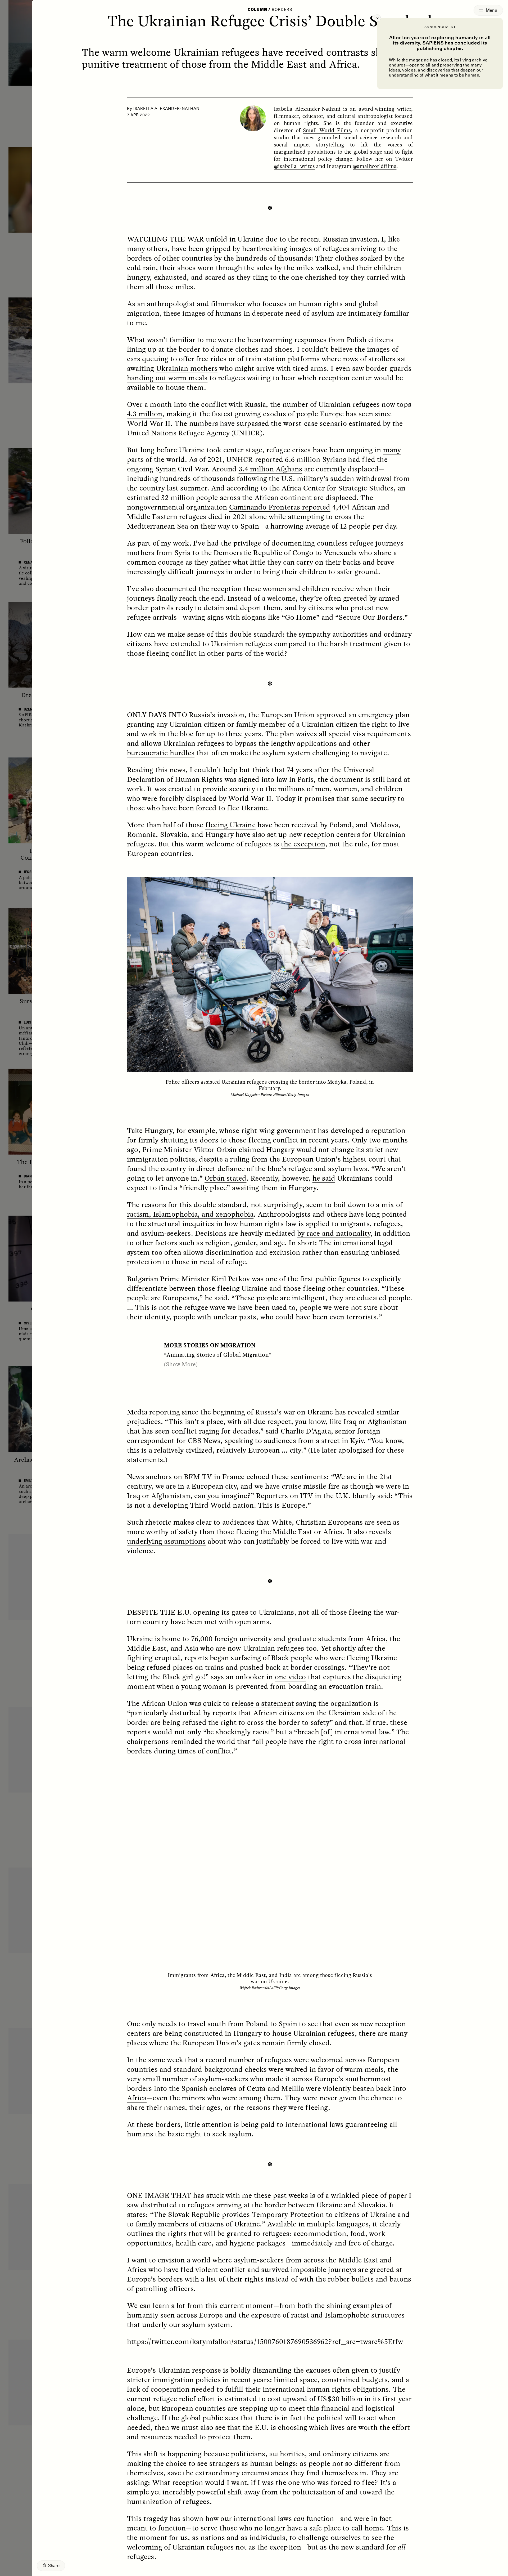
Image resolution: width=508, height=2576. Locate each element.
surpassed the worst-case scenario (292, 423)
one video (291, 1677)
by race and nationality (334, 1233)
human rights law (268, 1224)
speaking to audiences (260, 1440)
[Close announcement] (377, 18)
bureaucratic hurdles (161, 753)
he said (324, 1178)
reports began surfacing (223, 1658)
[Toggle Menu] (488, 10)
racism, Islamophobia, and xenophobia (190, 1214)
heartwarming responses (287, 340)
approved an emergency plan (363, 715)
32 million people (189, 497)
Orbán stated (225, 1178)
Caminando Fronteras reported (280, 507)
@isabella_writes (294, 166)
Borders (282, 10)
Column (257, 10)
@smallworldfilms (375, 166)
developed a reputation (368, 1130)
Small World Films (327, 130)
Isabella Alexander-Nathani (167, 109)
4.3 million (145, 414)
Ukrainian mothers (187, 368)
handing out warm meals (167, 378)
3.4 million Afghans (271, 469)
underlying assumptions (166, 1541)
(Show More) (181, 1364)
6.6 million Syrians (316, 459)
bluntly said (371, 1495)
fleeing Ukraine (230, 825)
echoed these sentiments (287, 1476)
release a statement (263, 1703)
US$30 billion (340, 2399)
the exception (303, 844)
